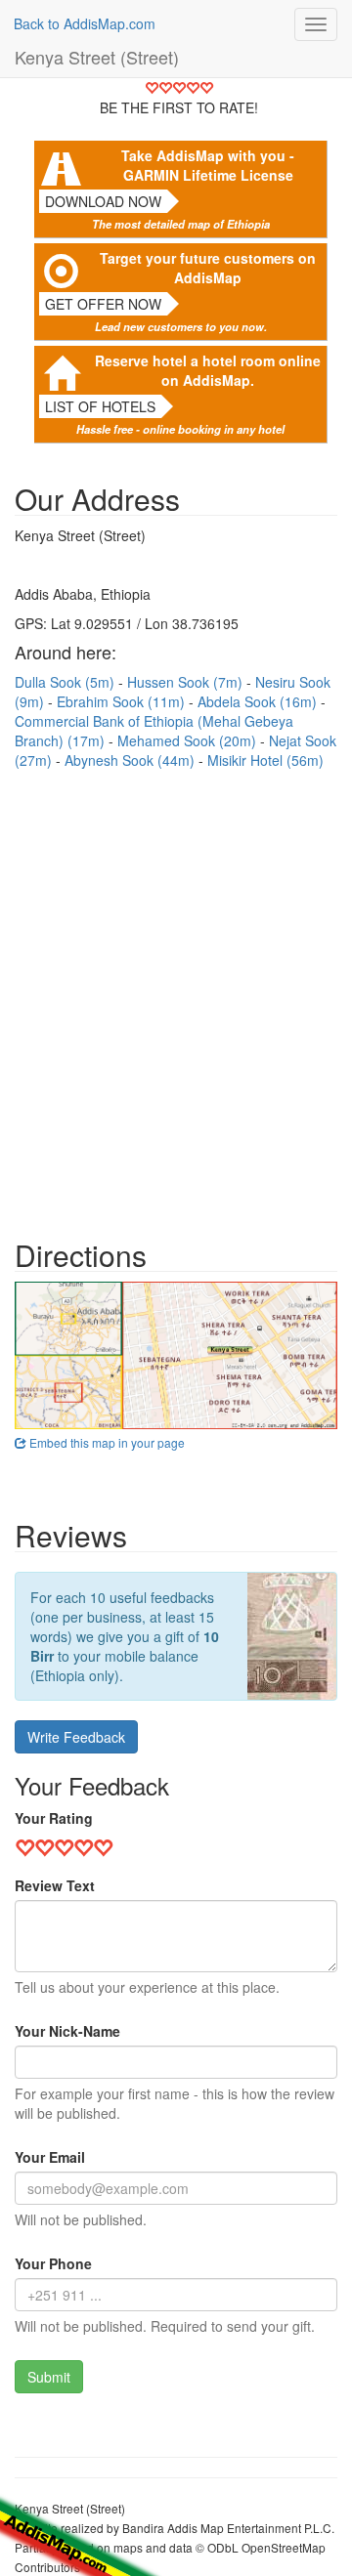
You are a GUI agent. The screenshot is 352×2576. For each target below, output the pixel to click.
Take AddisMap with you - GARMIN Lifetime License (208, 165)
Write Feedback (76, 1737)
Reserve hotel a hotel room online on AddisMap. (208, 370)
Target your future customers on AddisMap (208, 268)
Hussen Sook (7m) (187, 682)
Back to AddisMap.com (85, 23)
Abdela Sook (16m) (259, 701)
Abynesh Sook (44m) (132, 760)
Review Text (55, 1885)
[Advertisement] (176, 994)
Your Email (50, 2157)
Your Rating (54, 1818)
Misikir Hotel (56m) (265, 760)
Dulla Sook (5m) (66, 682)
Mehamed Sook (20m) (189, 740)
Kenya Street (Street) (97, 57)
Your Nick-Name (67, 2031)
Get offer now (103, 304)
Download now (103, 201)
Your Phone (53, 2263)
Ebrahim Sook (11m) (123, 701)
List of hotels (100, 406)
